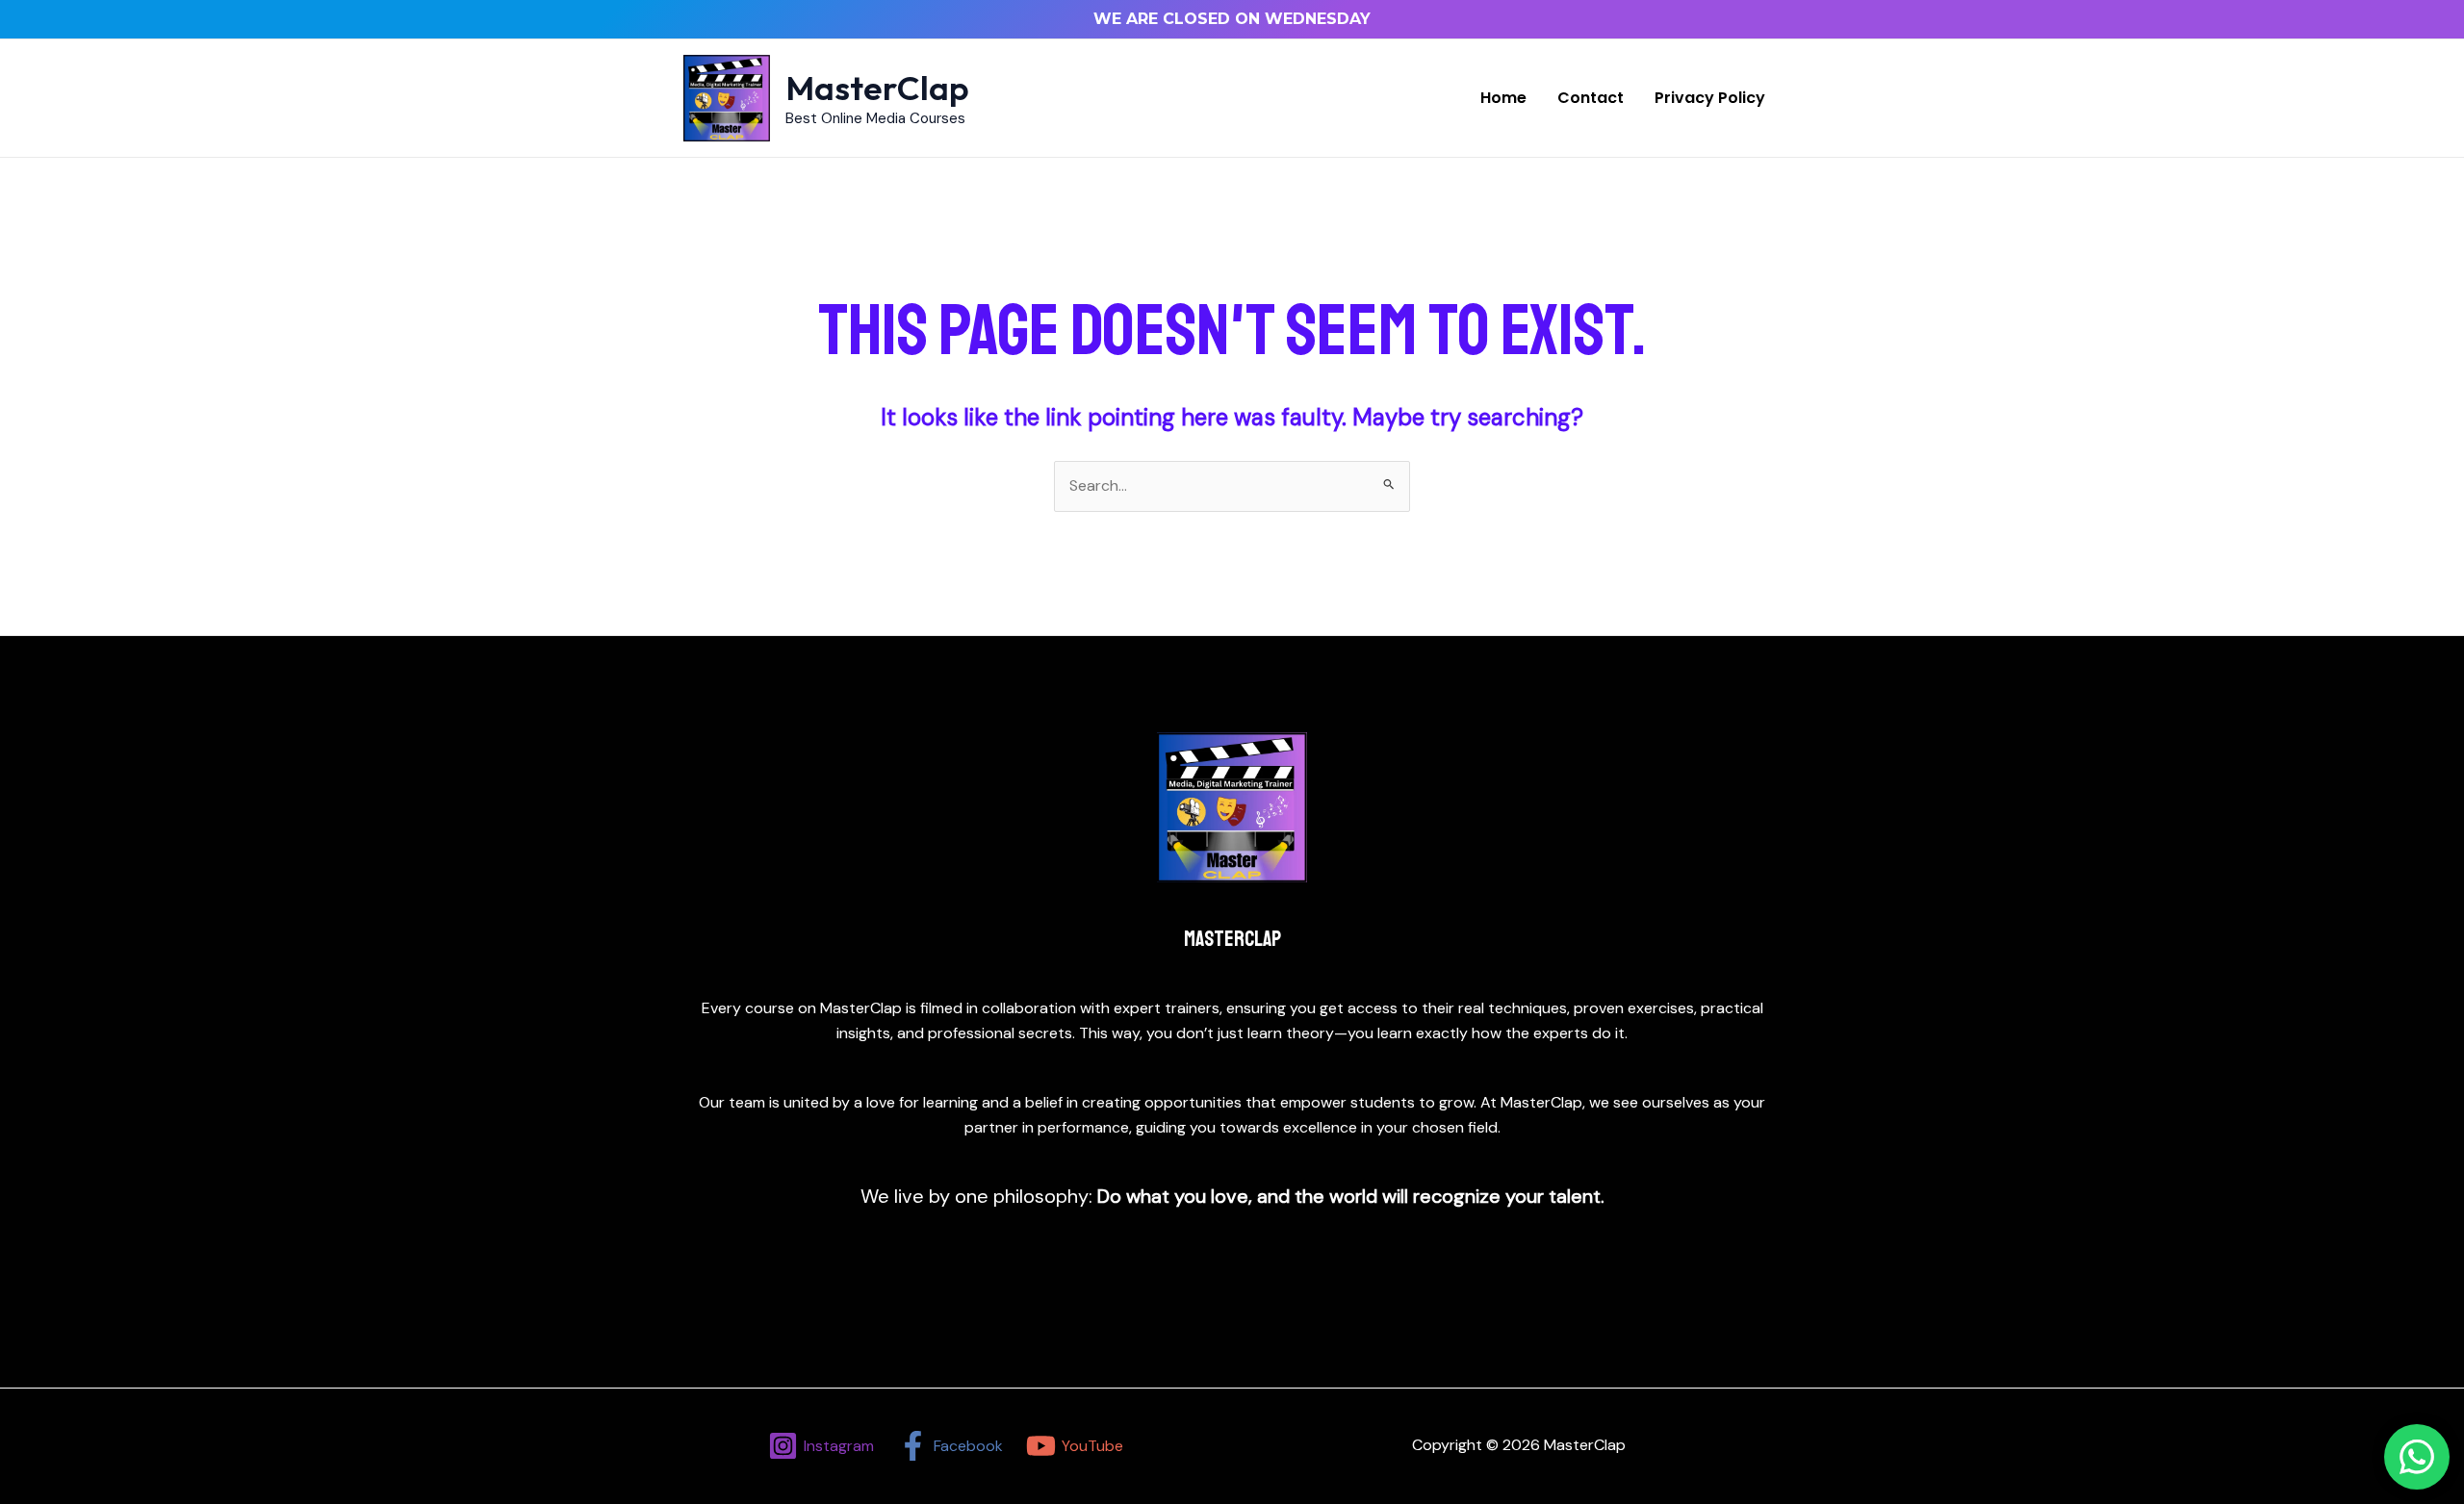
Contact (1591, 98)
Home (1503, 98)
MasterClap (877, 88)
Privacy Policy (1710, 98)
